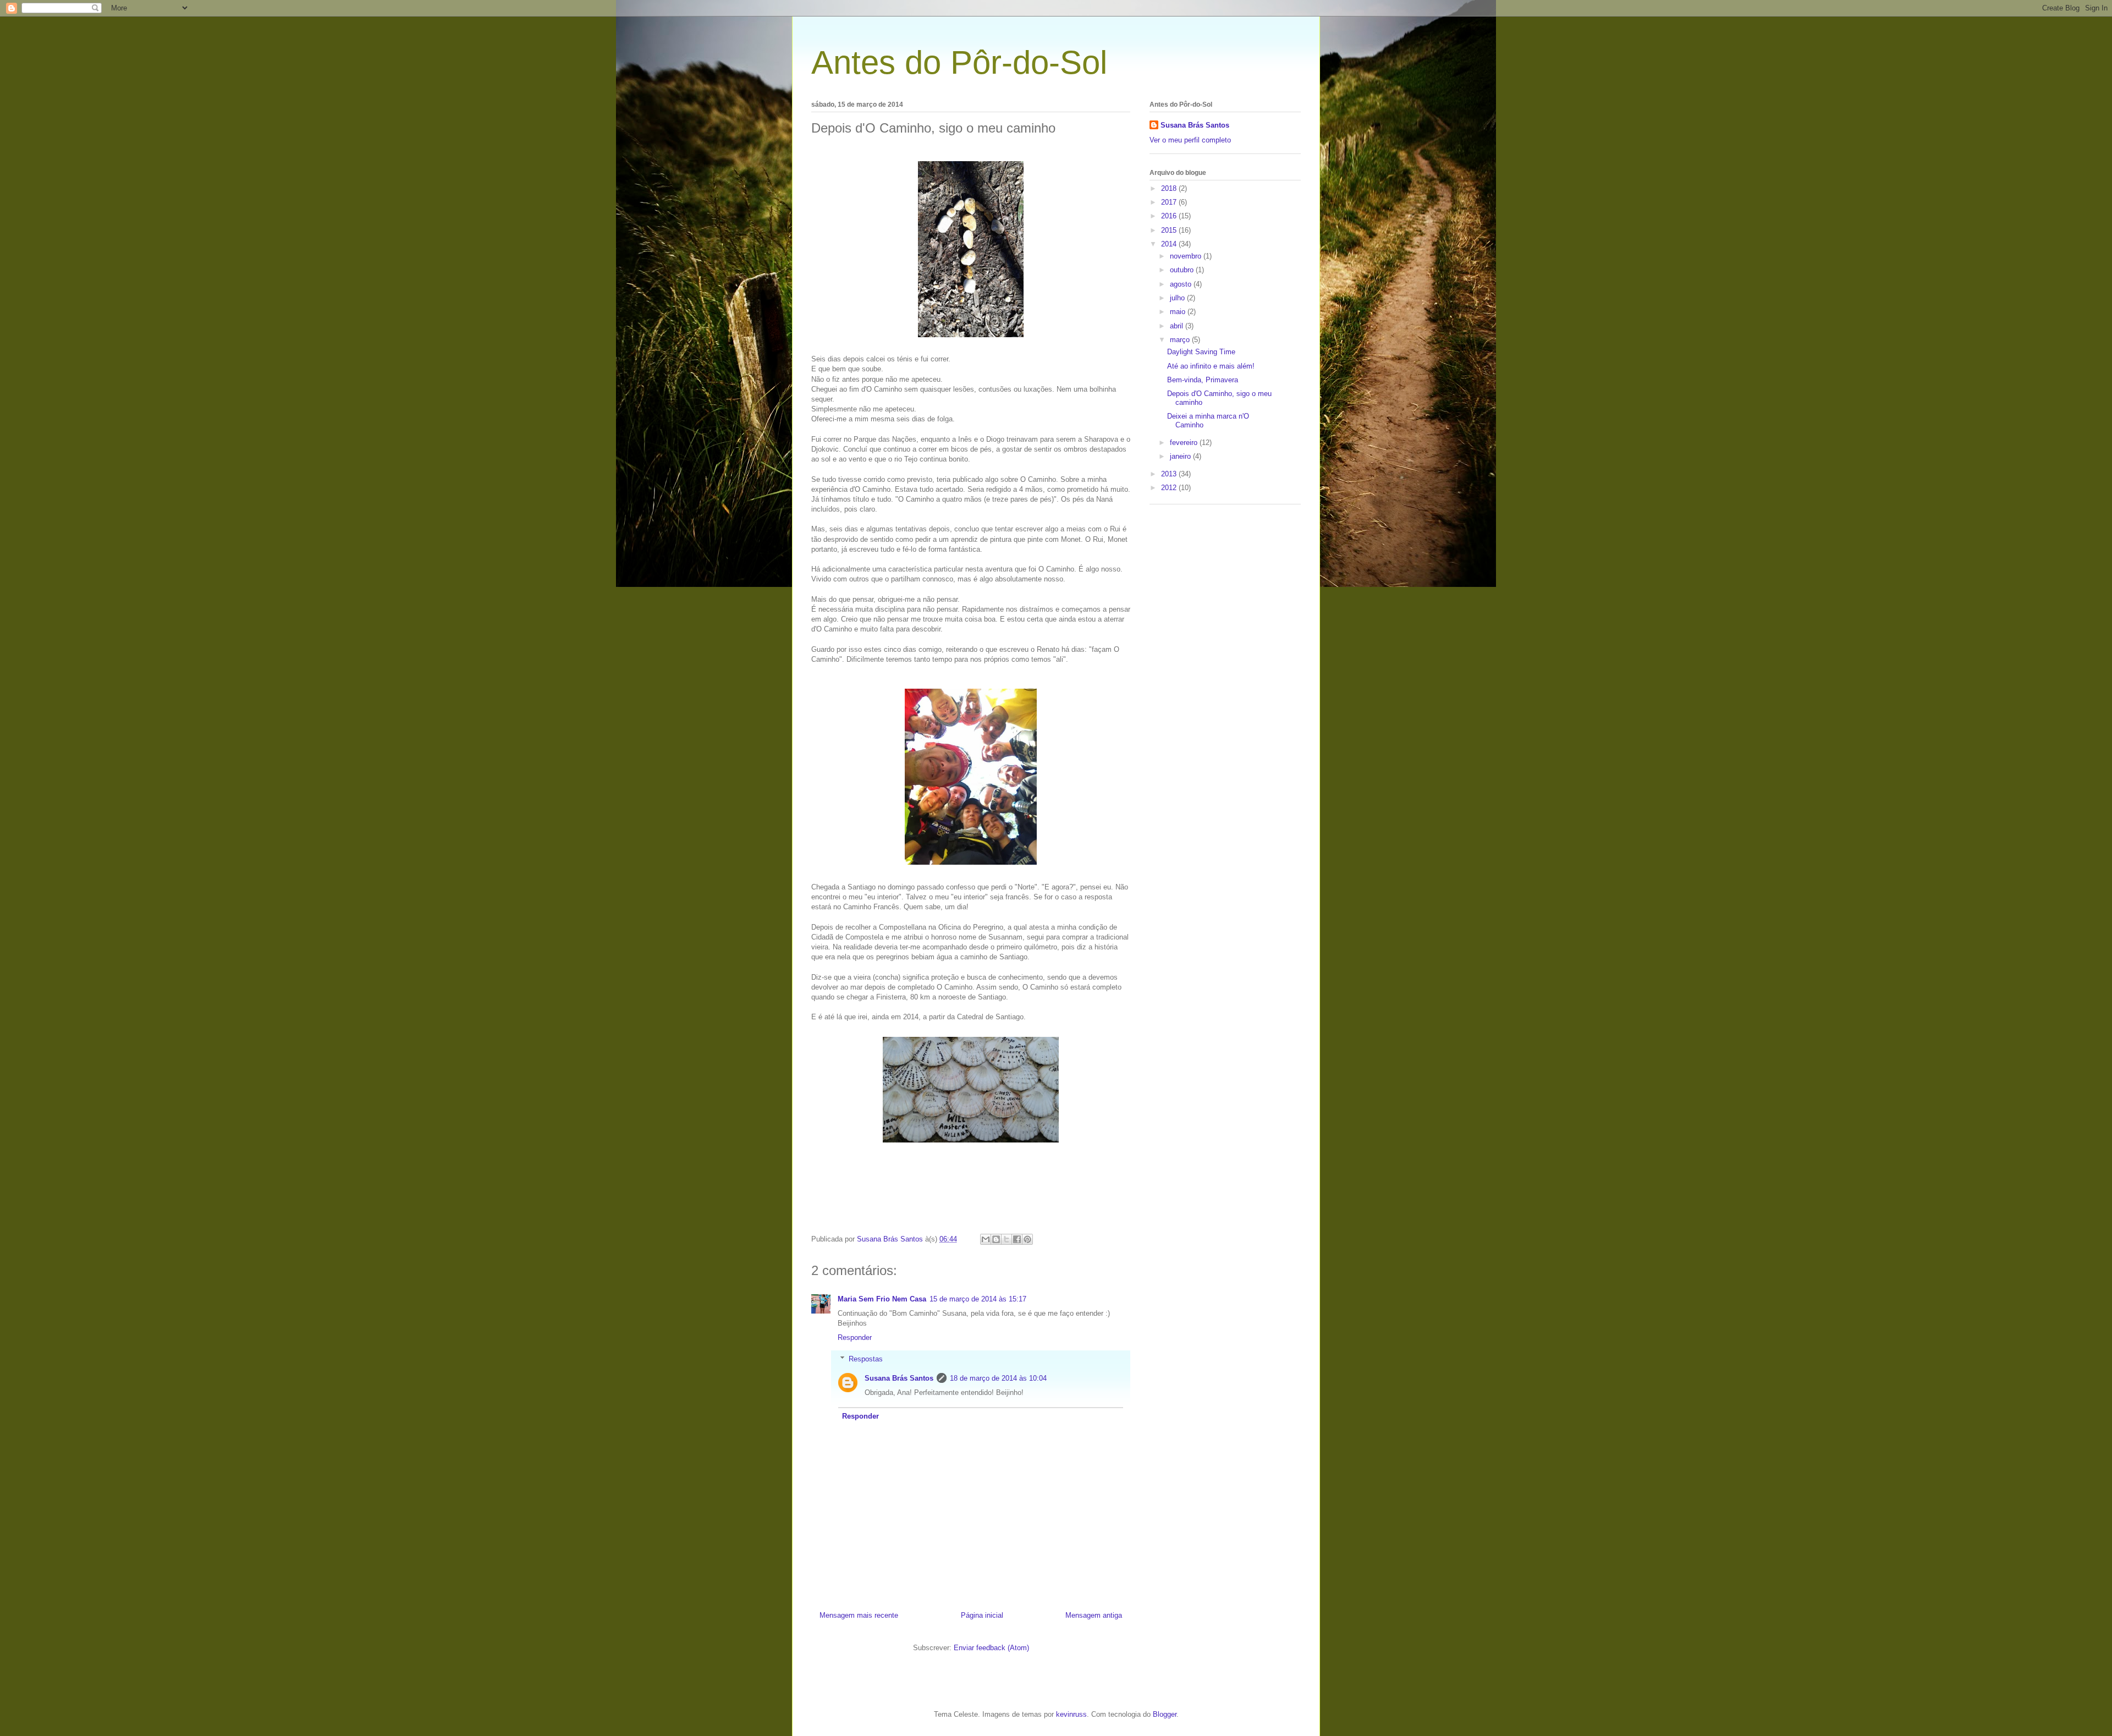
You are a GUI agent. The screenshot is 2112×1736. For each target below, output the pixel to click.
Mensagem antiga (1094, 1615)
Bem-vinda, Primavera (1203, 380)
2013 (1170, 474)
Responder (855, 1337)
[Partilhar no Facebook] (1017, 1239)
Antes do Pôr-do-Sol (959, 62)
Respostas (866, 1359)
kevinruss (1071, 1714)
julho (1178, 298)
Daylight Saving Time (1201, 352)
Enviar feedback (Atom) (991, 1648)
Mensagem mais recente (859, 1615)
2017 (1170, 202)
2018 (1170, 188)
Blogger (1165, 1714)
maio (1179, 312)
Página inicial (982, 1615)
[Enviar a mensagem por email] (986, 1239)
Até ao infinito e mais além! (1211, 366)
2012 (1170, 488)
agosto (1182, 284)
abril (1178, 326)
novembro (1187, 256)
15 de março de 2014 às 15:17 (978, 1299)
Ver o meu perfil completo (1190, 140)
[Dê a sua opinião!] (996, 1239)
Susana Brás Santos (899, 1378)
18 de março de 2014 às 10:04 (998, 1378)
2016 (1170, 216)
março (1181, 340)
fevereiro (1185, 443)
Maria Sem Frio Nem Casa (882, 1299)
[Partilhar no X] (1007, 1239)
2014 (1170, 244)
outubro (1183, 270)
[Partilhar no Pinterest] (1027, 1239)
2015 (1170, 230)
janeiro (1181, 456)
